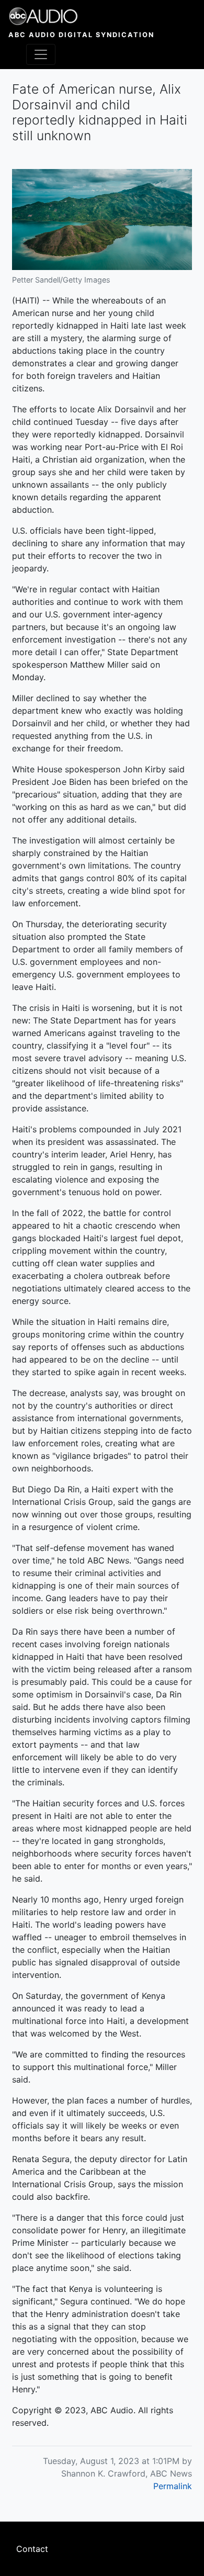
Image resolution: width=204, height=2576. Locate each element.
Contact (32, 2549)
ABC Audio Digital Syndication (81, 35)
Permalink (173, 2486)
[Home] (81, 16)
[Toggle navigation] (41, 54)
